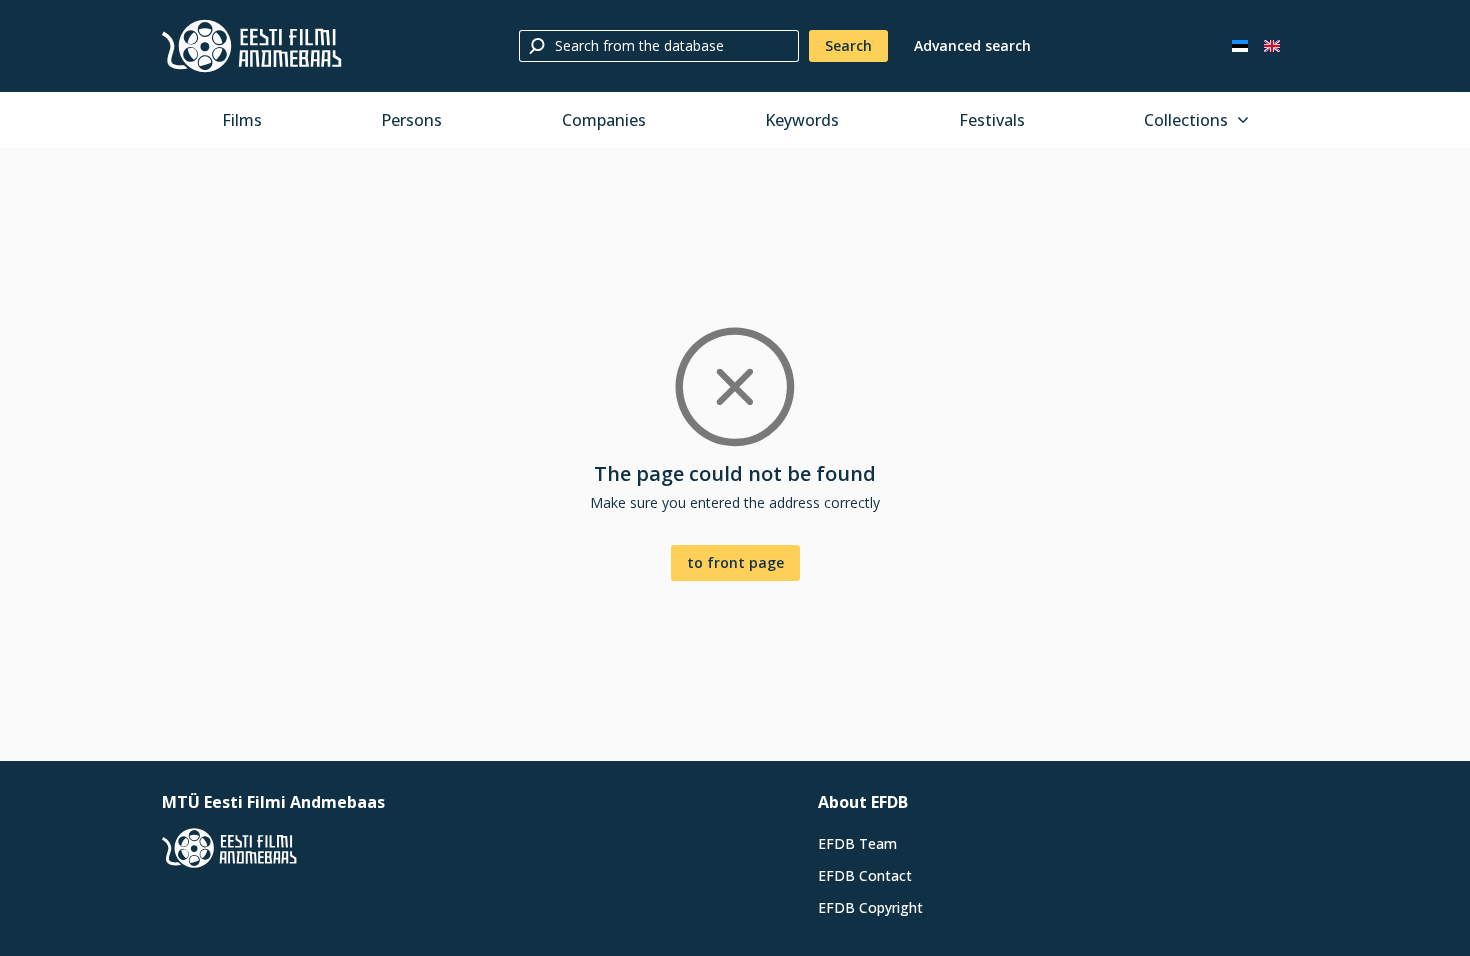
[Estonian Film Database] (252, 46)
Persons (411, 120)
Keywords (802, 120)
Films (242, 120)
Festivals (992, 120)
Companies (604, 120)
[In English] (1272, 46)
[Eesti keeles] (1240, 46)
